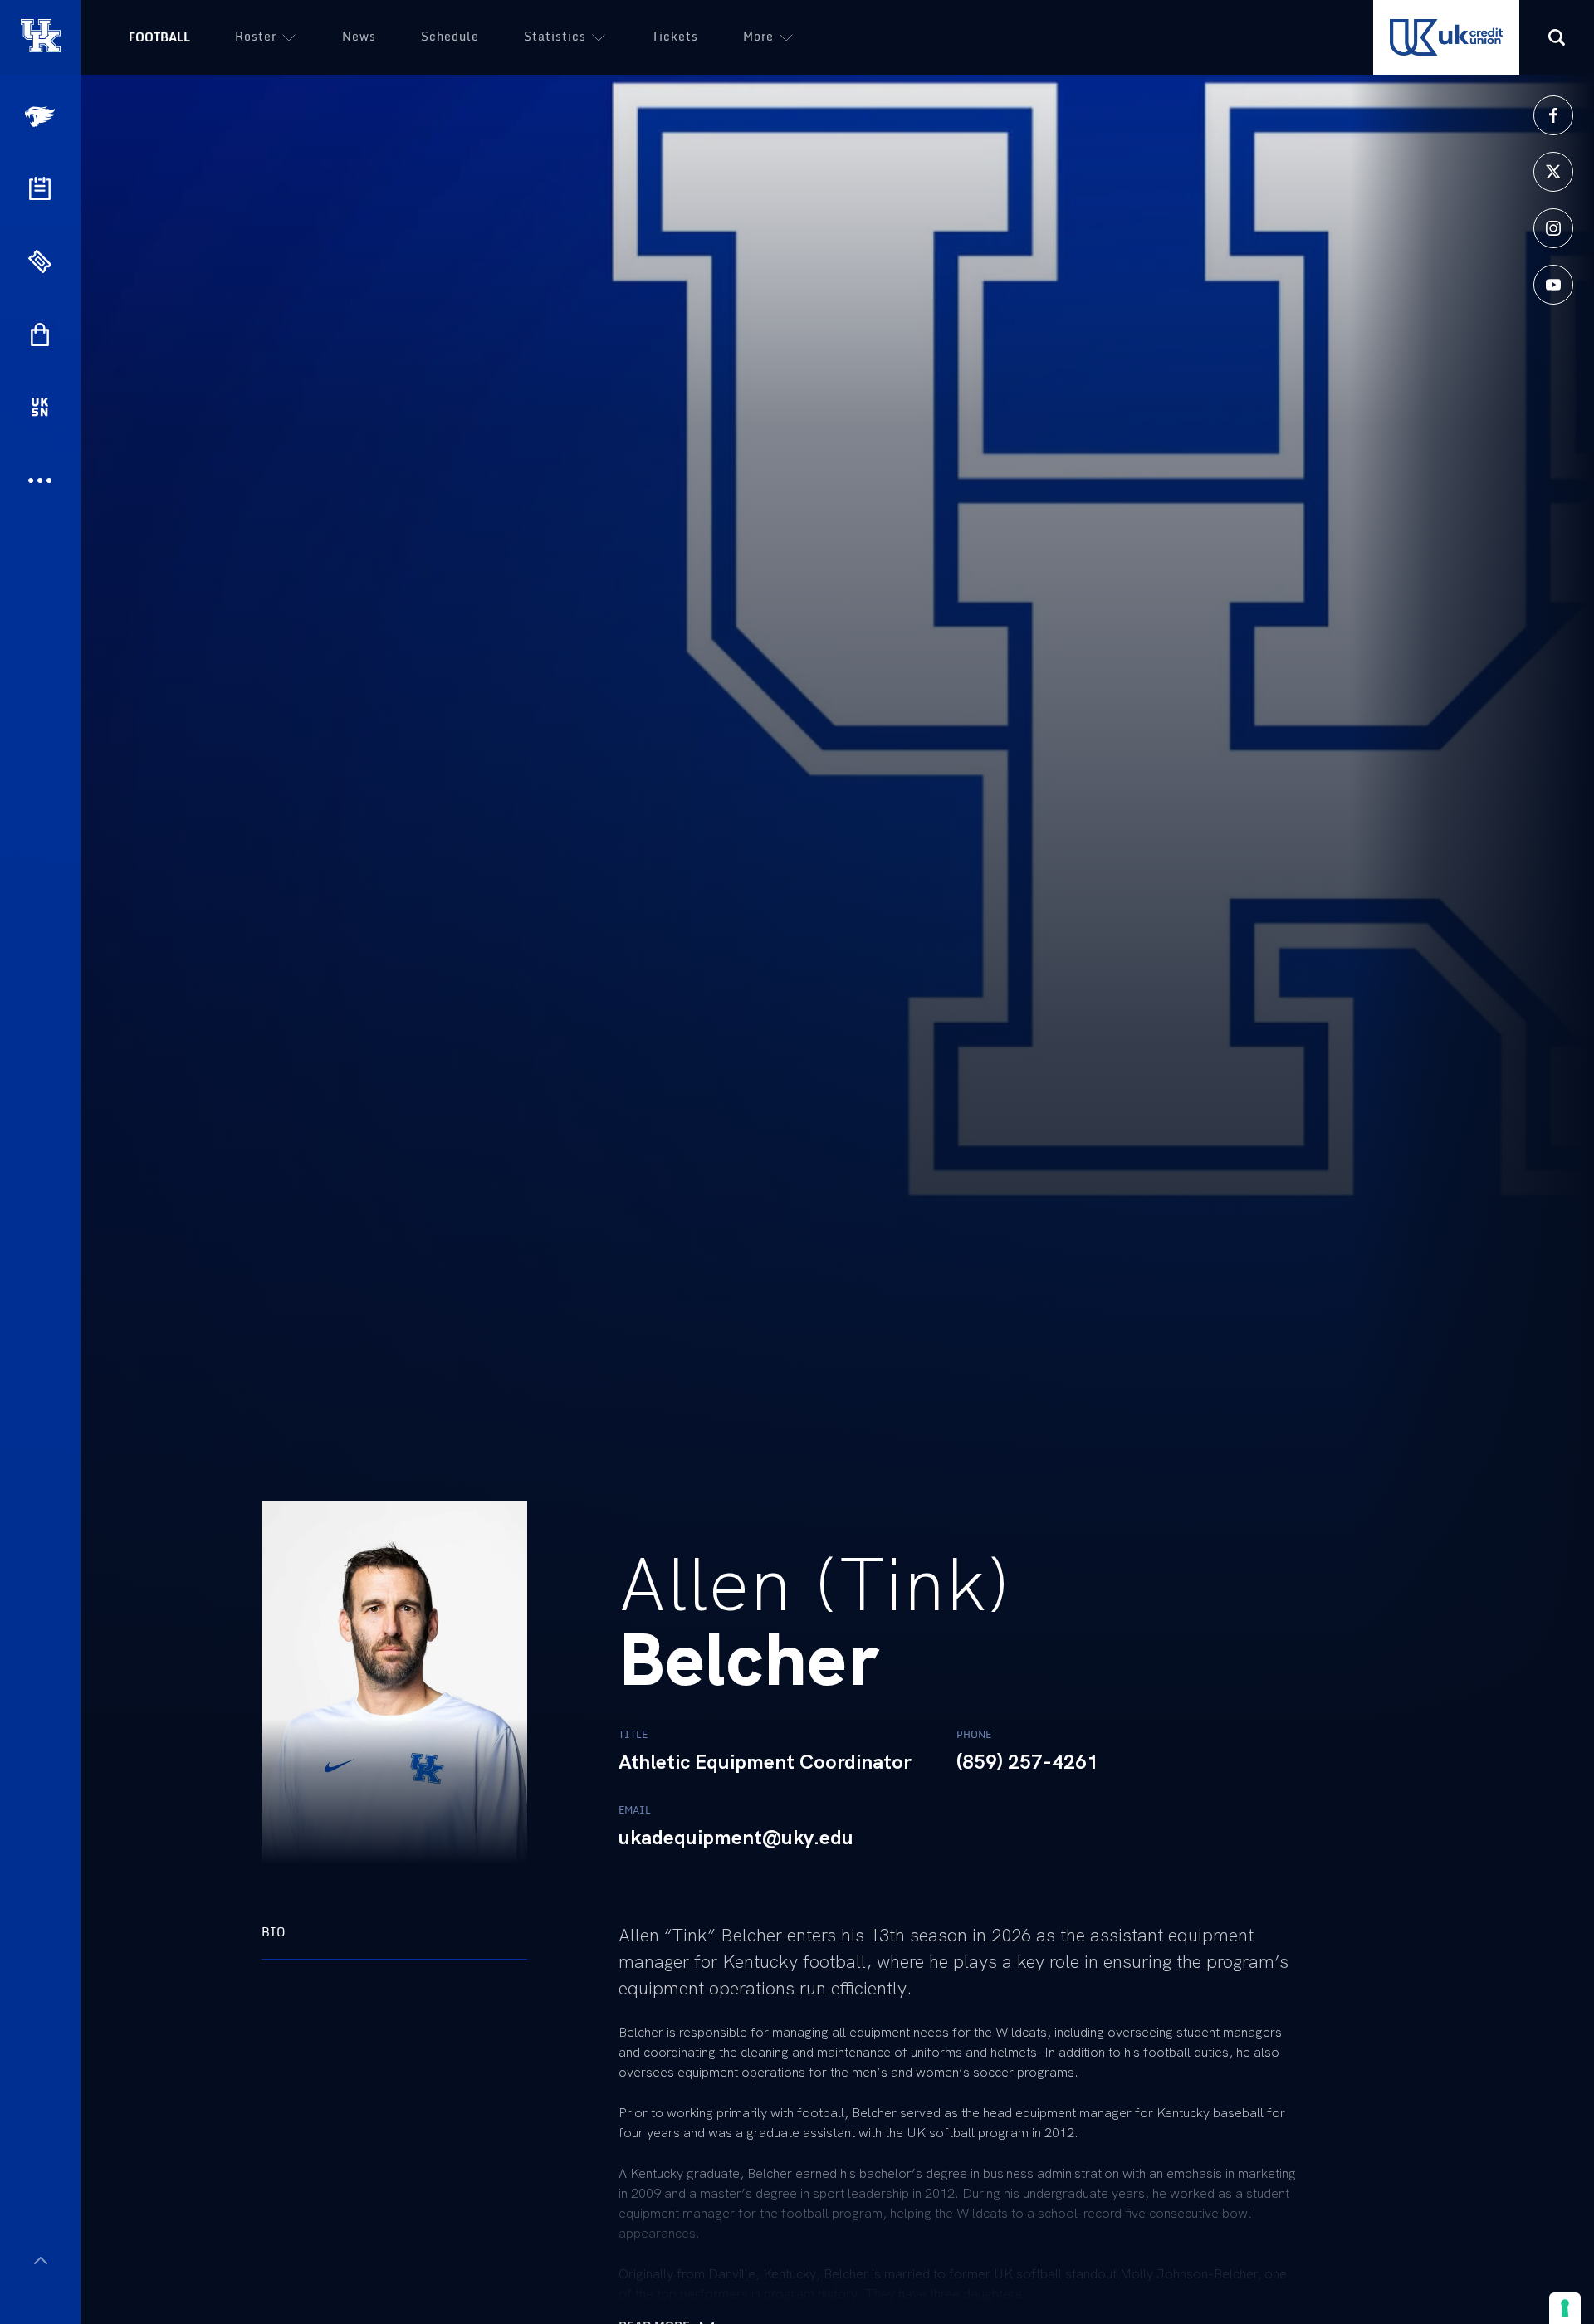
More (758, 36)
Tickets (675, 36)
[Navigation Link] (42, 117)
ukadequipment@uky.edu (736, 1838)
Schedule (450, 36)
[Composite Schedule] (40, 188)
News (359, 36)
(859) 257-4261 (1027, 1762)
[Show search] (1557, 37)
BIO (274, 1932)
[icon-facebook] (1553, 115)
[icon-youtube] (1553, 285)
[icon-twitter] (1553, 172)
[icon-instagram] (1553, 228)
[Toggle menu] (40, 2261)
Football (159, 37)
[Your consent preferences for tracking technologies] (1565, 2308)
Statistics (555, 36)
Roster (256, 36)
